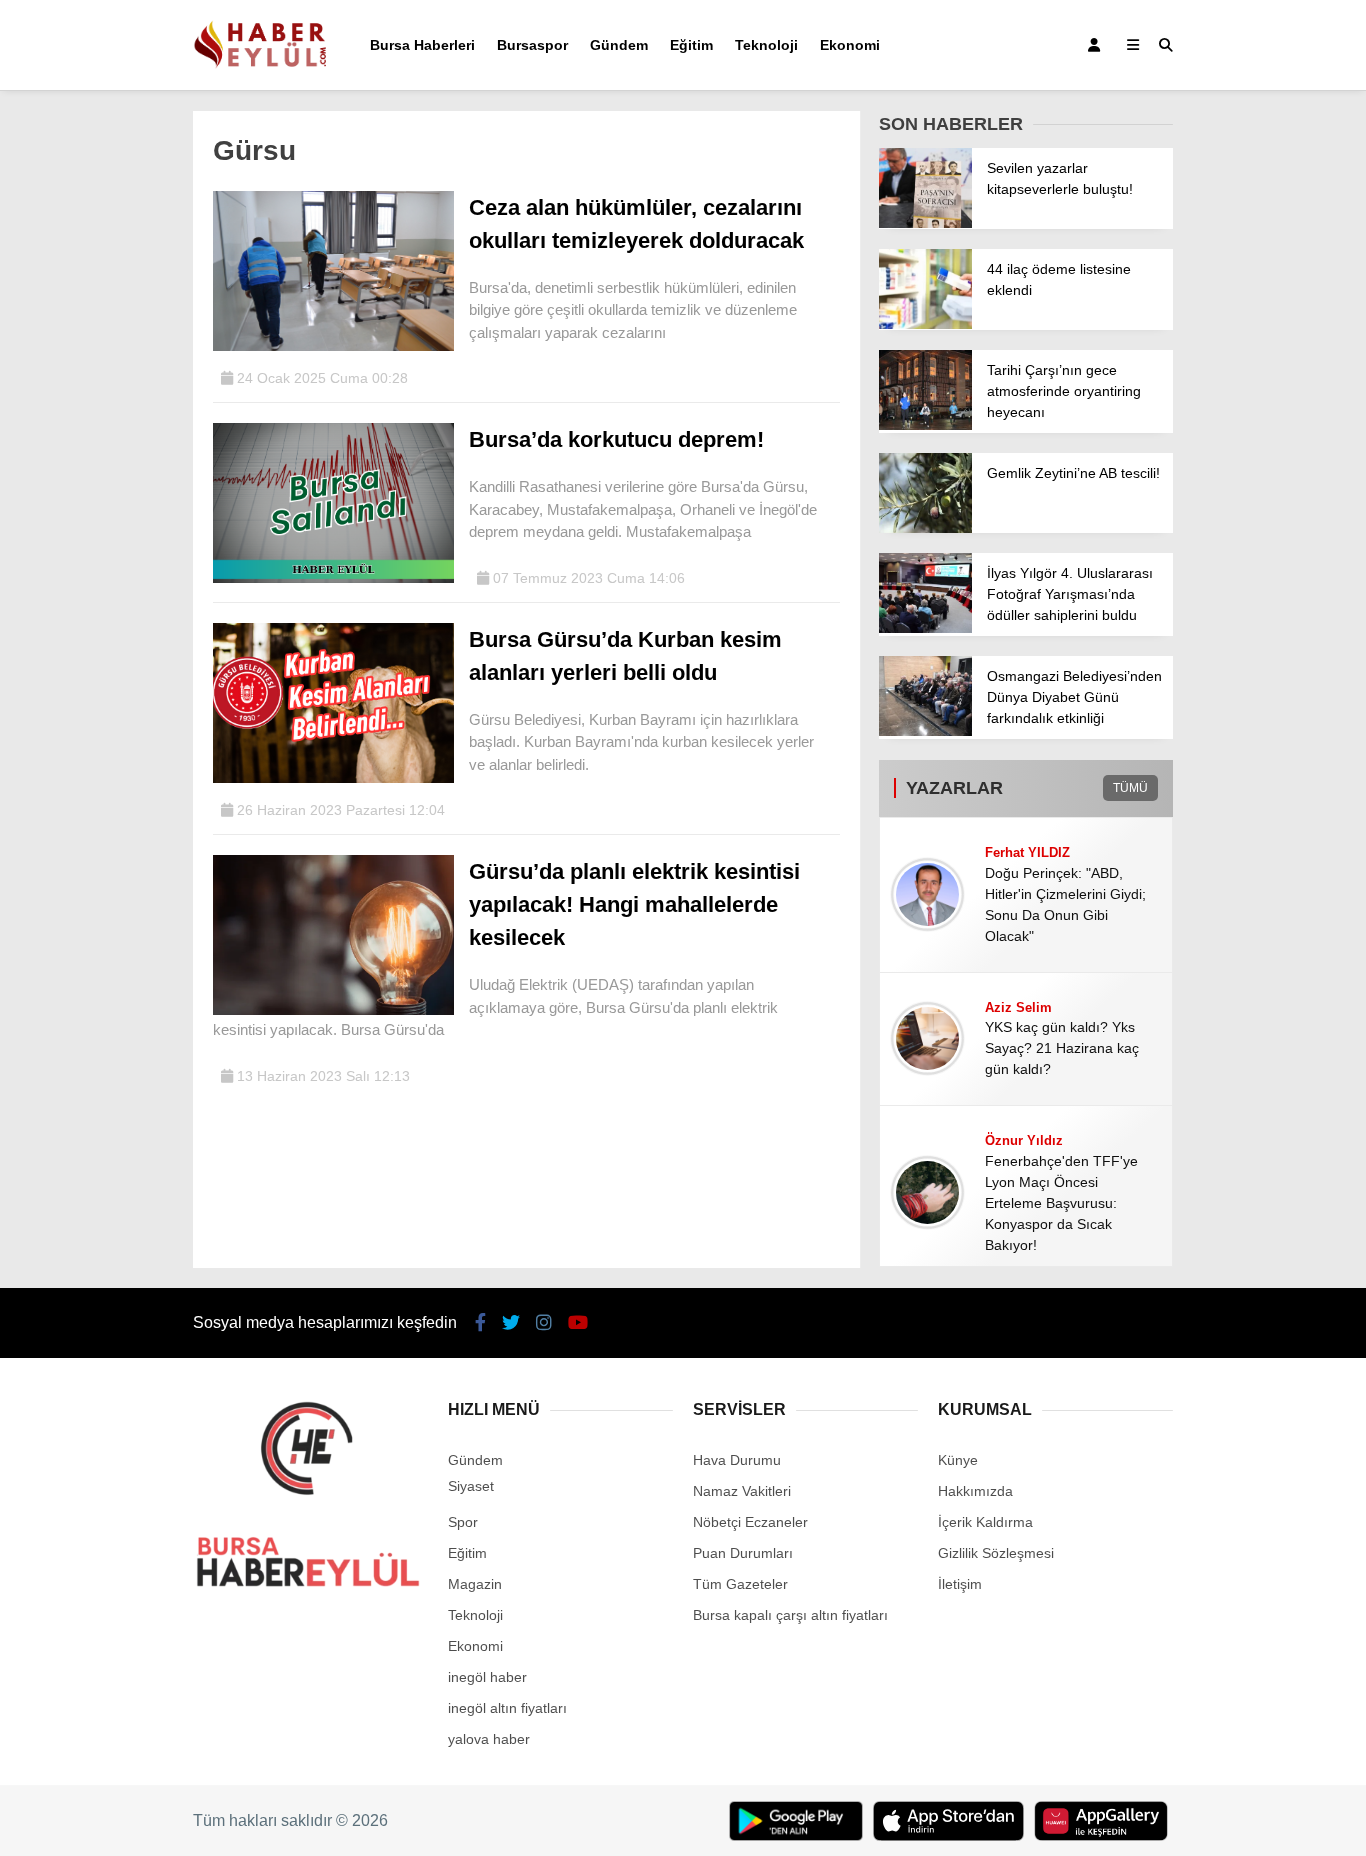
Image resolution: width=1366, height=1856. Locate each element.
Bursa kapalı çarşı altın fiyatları (790, 1615)
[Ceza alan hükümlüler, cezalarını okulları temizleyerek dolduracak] (333, 346)
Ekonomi (850, 45)
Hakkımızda (975, 1491)
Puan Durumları (743, 1553)
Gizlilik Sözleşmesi (996, 1553)
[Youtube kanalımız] (578, 1323)
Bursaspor (532, 45)
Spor (463, 1522)
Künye (958, 1460)
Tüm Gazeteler (740, 1584)
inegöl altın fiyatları (507, 1708)
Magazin (475, 1584)
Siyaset (471, 1486)
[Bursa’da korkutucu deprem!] (333, 578)
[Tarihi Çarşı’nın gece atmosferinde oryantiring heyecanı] (925, 425)
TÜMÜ (1130, 788)
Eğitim (691, 45)
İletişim (960, 1584)
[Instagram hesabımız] (544, 1323)
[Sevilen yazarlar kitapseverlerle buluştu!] (925, 223)
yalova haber (489, 1739)
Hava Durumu (737, 1460)
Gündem (619, 45)
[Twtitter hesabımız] (511, 1323)
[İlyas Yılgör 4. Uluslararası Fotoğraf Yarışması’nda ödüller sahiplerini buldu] (925, 628)
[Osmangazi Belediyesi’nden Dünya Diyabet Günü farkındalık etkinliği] (925, 731)
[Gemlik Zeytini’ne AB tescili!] (925, 528)
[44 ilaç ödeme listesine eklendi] (925, 324)
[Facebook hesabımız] (480, 1323)
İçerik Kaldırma (985, 1522)
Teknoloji (766, 45)
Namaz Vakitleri (742, 1491)
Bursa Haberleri (422, 45)
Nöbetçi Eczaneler (750, 1522)
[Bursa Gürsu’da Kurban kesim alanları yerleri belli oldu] (333, 778)
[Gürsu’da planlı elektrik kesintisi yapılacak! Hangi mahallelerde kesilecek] (333, 1010)
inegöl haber (487, 1677)
